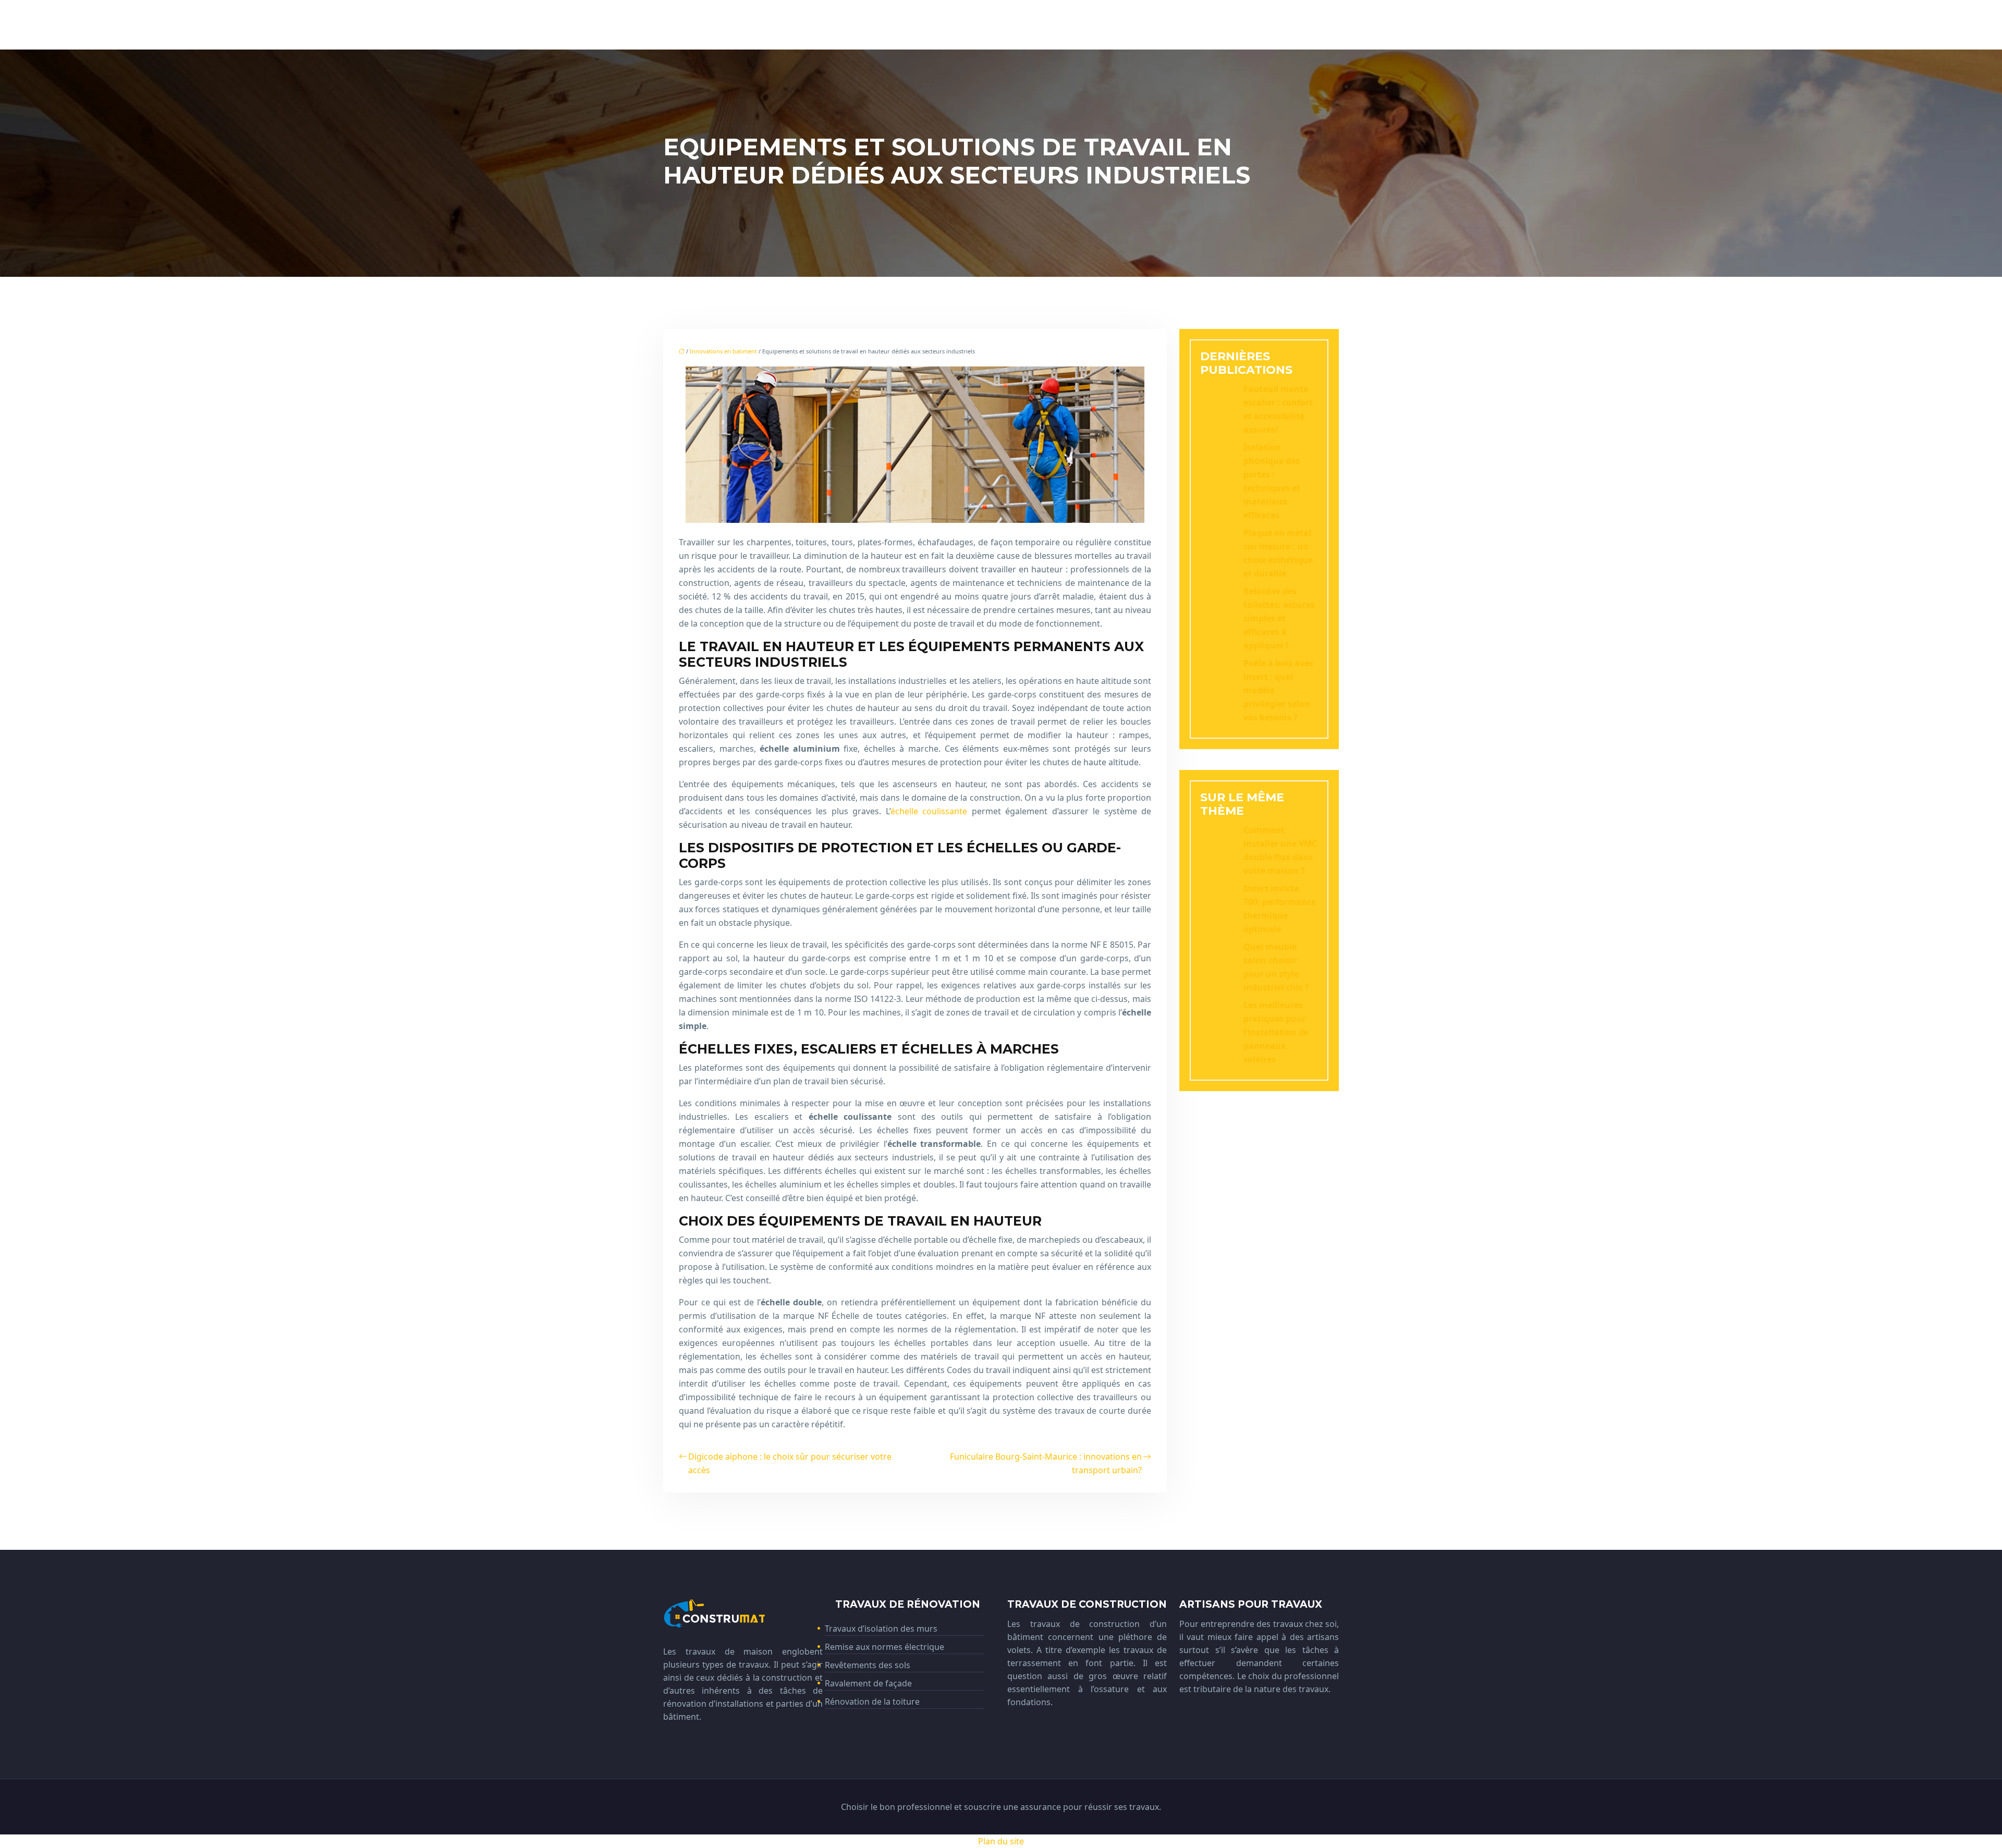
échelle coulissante (929, 811)
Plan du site (1001, 1841)
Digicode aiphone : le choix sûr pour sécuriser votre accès (790, 1463)
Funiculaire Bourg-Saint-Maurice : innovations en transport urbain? (1046, 1463)
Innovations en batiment (723, 351)
